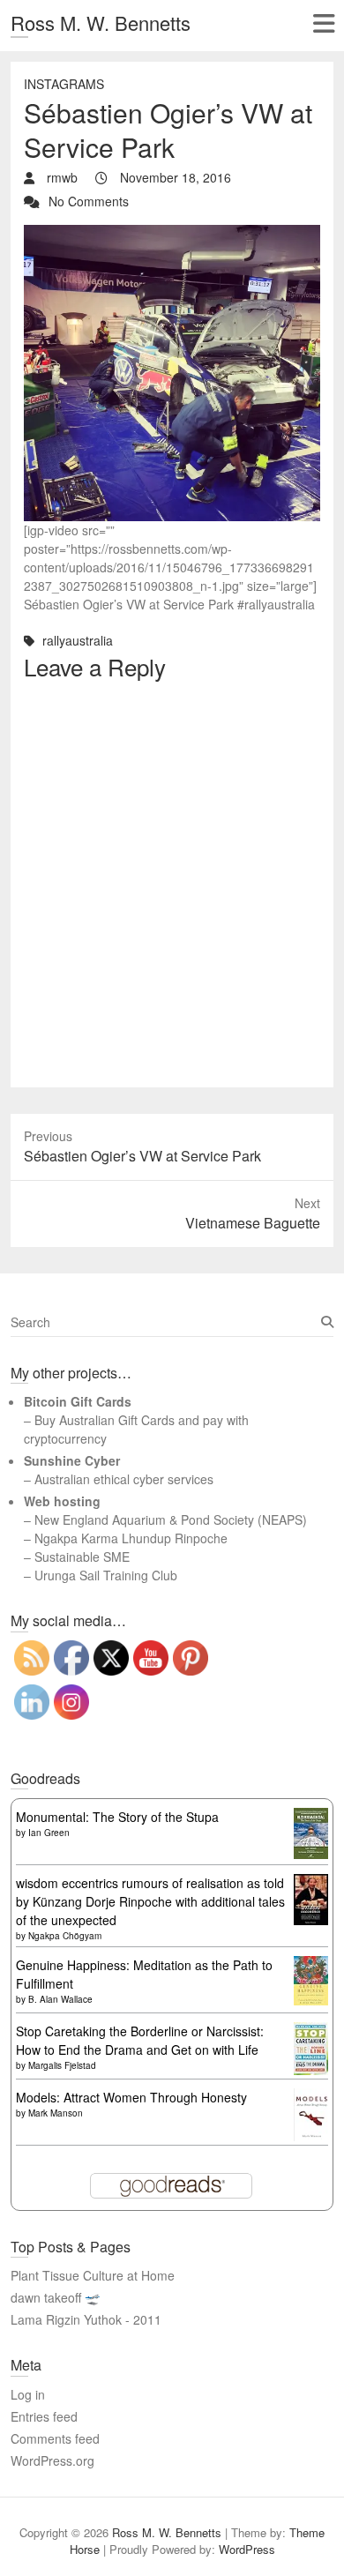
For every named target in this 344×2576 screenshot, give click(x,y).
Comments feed (55, 2438)
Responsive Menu (323, 23)
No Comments (89, 201)
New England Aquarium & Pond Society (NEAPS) (171, 1519)
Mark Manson (56, 2113)
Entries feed (44, 2416)
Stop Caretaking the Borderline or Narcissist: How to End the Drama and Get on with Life (140, 2040)
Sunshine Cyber (72, 1460)
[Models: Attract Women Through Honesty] (311, 2097)
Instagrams (64, 84)
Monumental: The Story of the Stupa (117, 1817)
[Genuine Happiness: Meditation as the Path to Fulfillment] (311, 1965)
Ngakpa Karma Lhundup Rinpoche (131, 1538)
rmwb (60, 177)
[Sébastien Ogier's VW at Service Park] (172, 234)
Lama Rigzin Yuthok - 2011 (86, 2319)
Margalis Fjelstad (62, 2065)
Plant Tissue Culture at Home (93, 2275)
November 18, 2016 (174, 177)
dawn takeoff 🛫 (55, 2297)
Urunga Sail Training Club (106, 1575)
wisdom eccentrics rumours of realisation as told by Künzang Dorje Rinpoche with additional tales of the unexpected (150, 1901)
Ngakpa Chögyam (65, 1936)
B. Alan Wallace (60, 1999)
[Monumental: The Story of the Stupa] (311, 1817)
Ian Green (49, 1833)
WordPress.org (52, 2460)
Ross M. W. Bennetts (101, 22)
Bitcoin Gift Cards (78, 1401)
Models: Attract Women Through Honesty (131, 2097)
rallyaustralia (78, 640)
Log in (28, 2394)
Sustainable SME (82, 1557)
